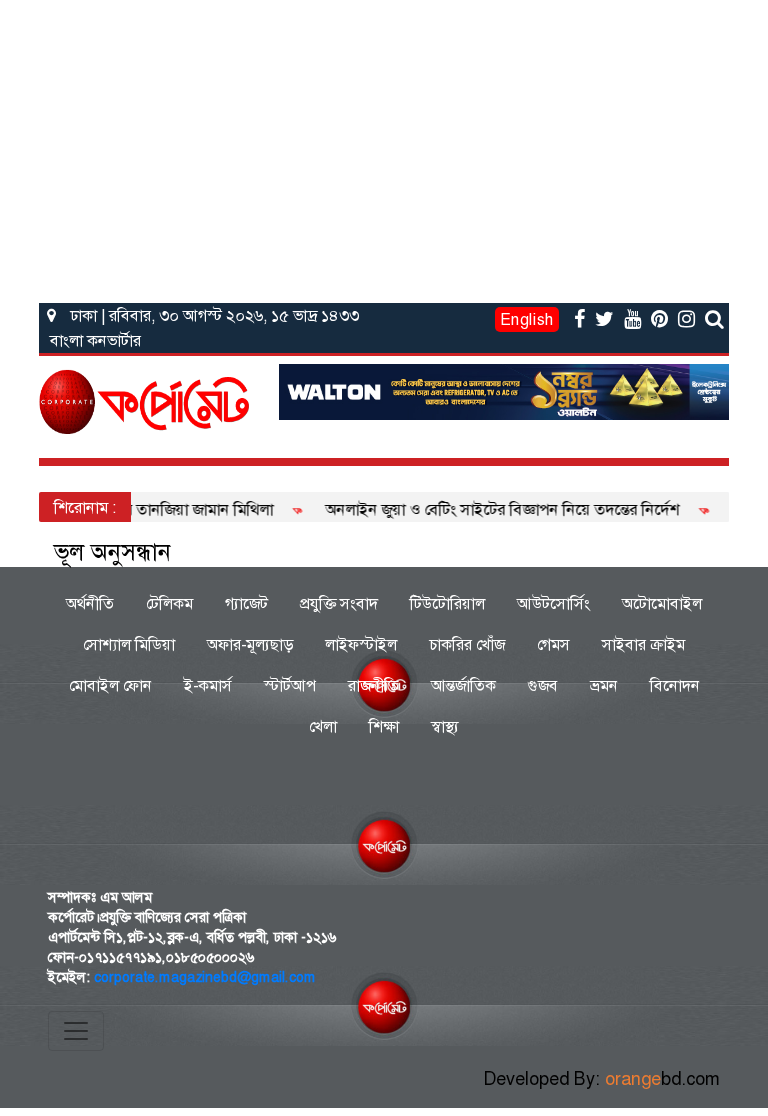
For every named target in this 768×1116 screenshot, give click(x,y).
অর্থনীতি (90, 603)
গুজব (543, 685)
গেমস (553, 644)
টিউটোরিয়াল (447, 603)
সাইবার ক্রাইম (643, 644)
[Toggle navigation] (76, 1031)
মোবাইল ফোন (110, 685)
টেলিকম (169, 603)
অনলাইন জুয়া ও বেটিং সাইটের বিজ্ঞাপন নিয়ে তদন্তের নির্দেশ (488, 509)
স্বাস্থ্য (445, 726)
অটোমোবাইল (662, 603)
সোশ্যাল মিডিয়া (129, 644)
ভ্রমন (604, 685)
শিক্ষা (384, 726)
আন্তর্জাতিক (463, 685)
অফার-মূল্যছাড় (250, 644)
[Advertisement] (384, 148)
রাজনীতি (373, 685)
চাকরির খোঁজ (467, 644)
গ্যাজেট (246, 603)
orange (662, 1079)
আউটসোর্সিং (553, 603)
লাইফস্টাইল (361, 644)
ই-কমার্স (208, 685)
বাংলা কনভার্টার (95, 340)
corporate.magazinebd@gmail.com (205, 977)
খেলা (323, 726)
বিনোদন (675, 685)
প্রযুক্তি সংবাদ (339, 603)
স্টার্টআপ (290, 685)
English (527, 319)
